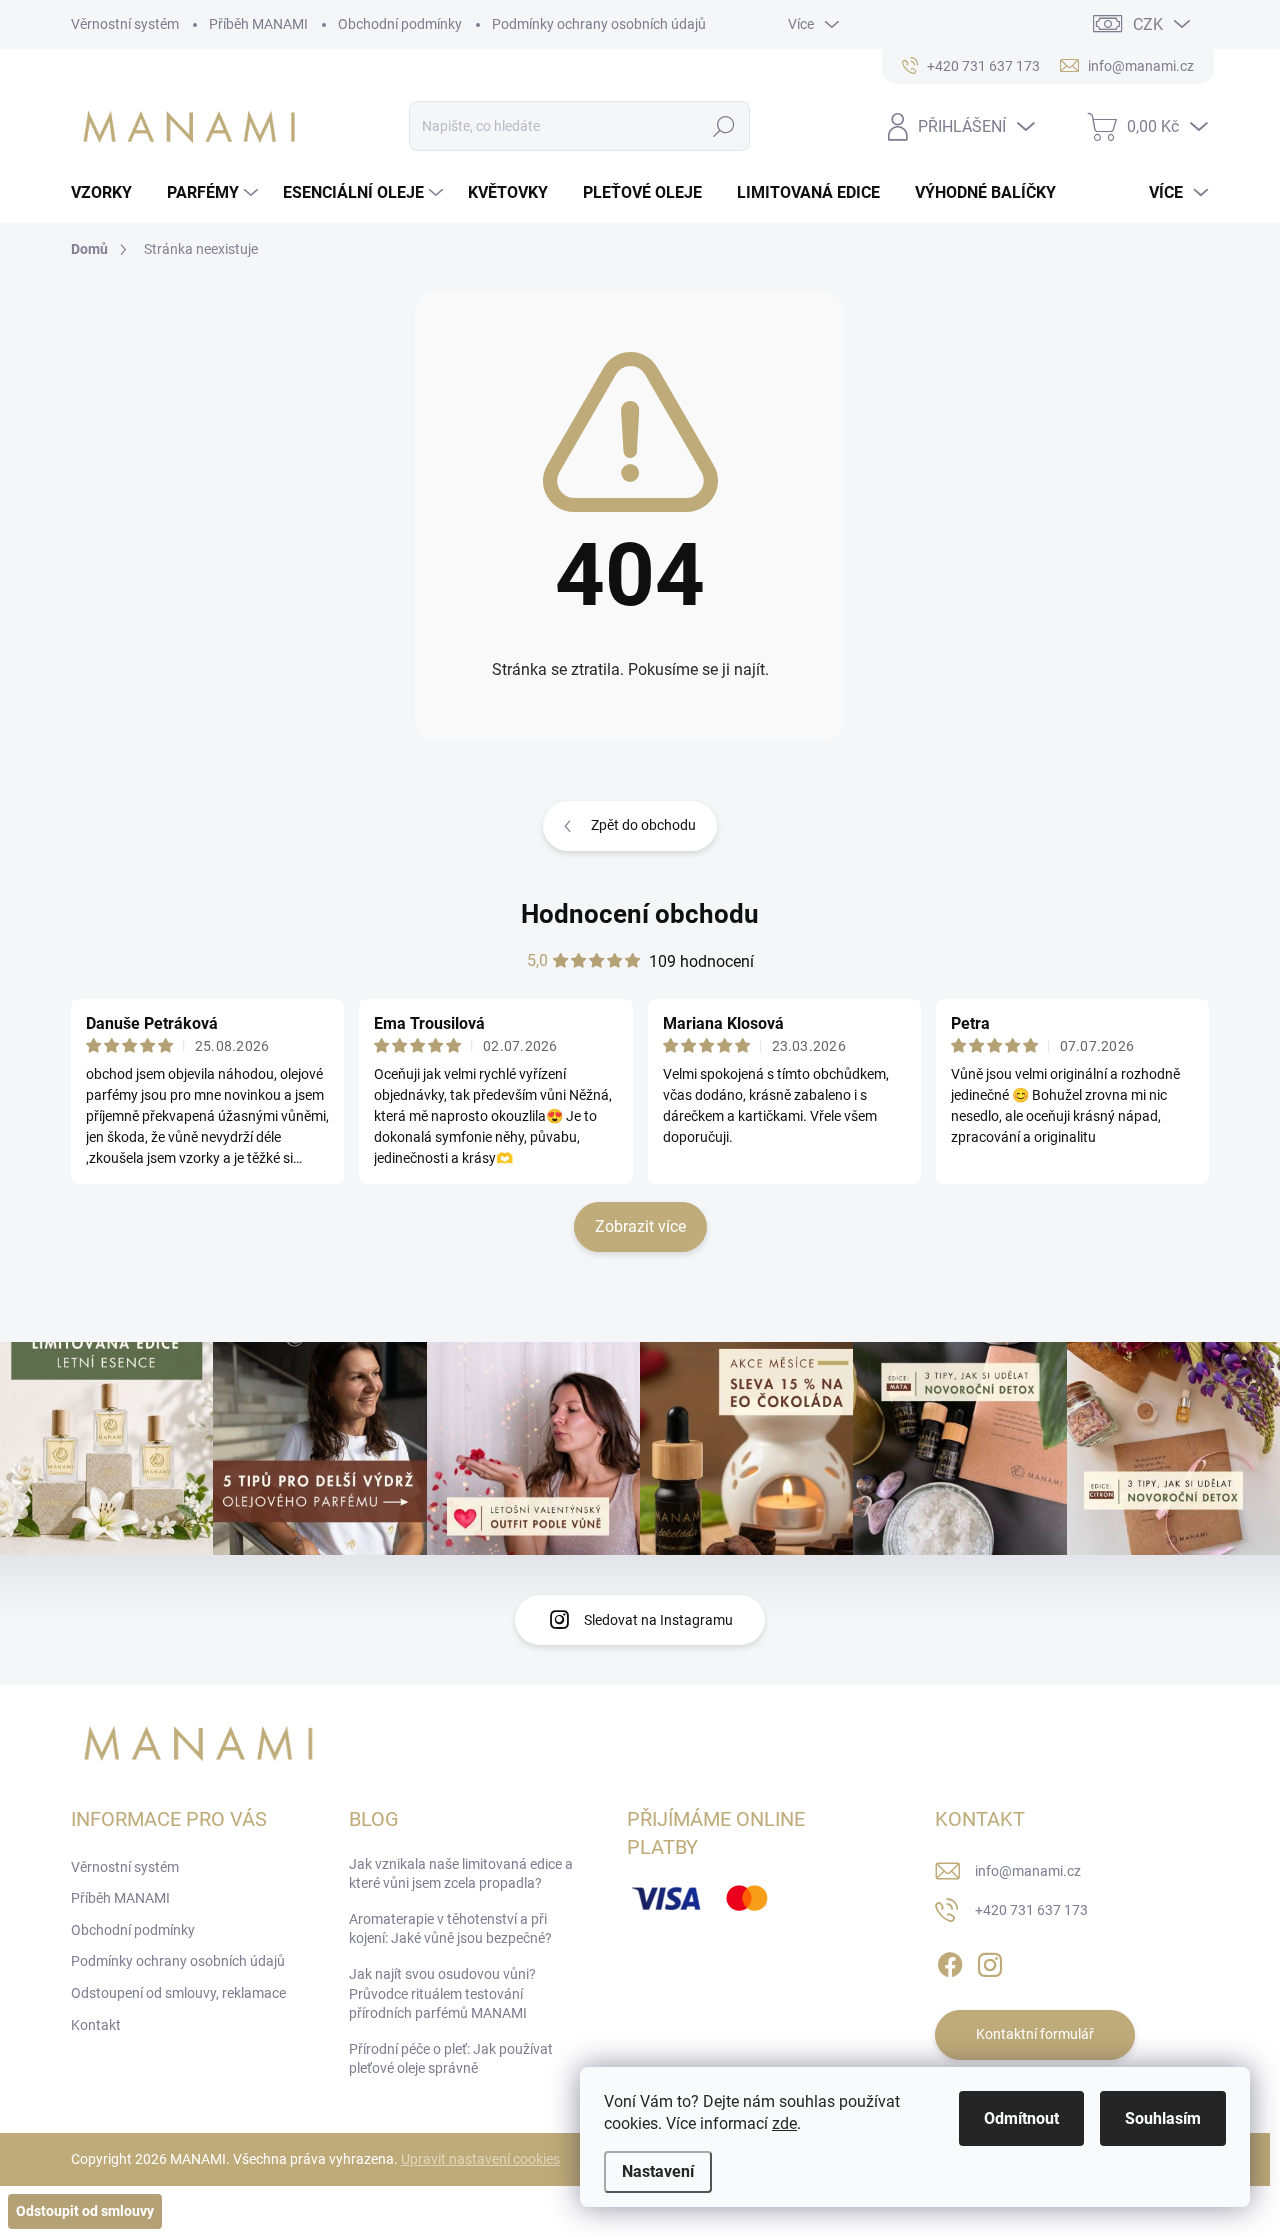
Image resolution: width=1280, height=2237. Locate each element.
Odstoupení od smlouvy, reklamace (178, 1993)
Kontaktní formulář (1035, 2034)
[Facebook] (950, 1961)
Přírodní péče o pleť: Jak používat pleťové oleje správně (451, 2059)
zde (784, 2123)
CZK (1148, 24)
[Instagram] (990, 1961)
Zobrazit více (640, 1226)
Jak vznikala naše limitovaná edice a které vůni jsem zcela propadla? (461, 1874)
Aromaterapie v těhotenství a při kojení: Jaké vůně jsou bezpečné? (450, 1929)
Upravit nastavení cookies (480, 2159)
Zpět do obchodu (643, 825)
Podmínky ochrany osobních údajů (599, 24)
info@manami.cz (1028, 1871)
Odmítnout (1021, 2118)
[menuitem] (109, 193)
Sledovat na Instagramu (658, 1620)
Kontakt (96, 2025)
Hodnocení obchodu (640, 914)
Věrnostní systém (125, 24)
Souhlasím (1163, 2118)
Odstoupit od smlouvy (85, 2211)
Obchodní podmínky (400, 24)
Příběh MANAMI (258, 24)
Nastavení (658, 2171)
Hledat (724, 126)
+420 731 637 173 (1031, 1910)
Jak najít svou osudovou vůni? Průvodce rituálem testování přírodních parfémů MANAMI (442, 1993)
